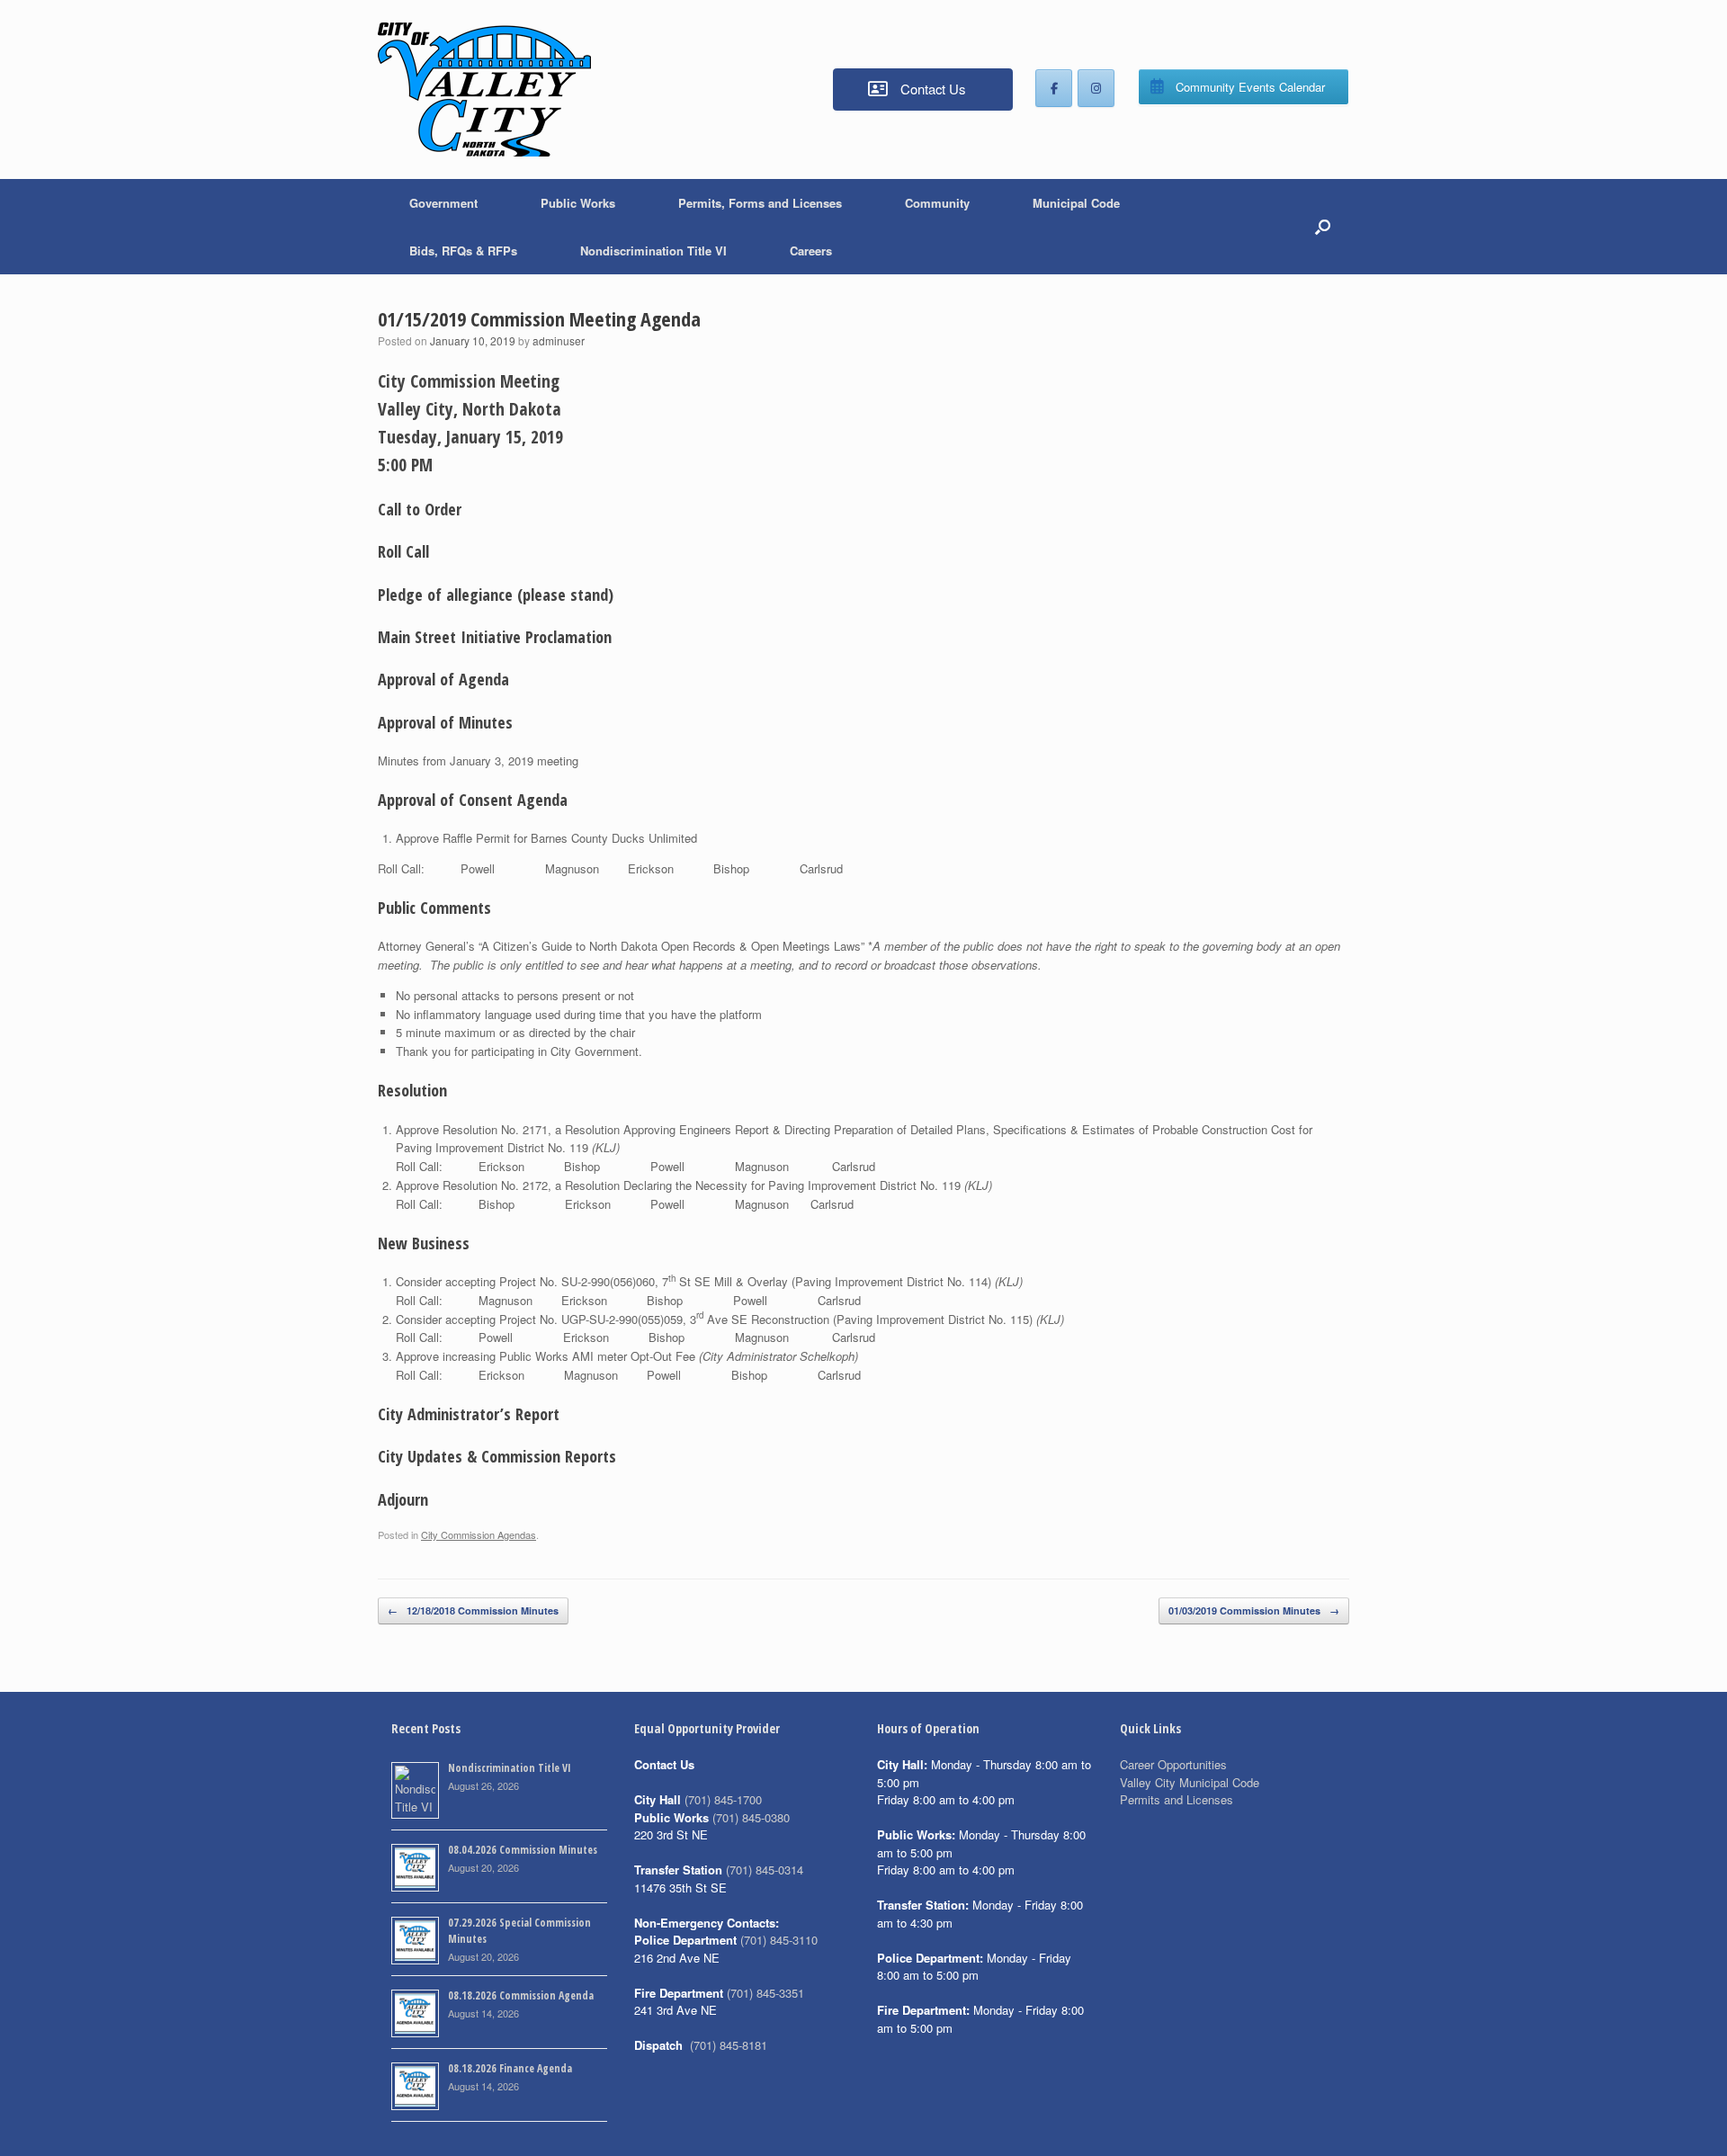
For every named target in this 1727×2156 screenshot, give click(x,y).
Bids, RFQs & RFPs (463, 250)
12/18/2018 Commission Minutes (473, 1610)
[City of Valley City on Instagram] (1096, 88)
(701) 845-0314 (765, 1870)
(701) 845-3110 (779, 1940)
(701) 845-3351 (765, 1993)
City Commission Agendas (479, 1534)
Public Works (578, 203)
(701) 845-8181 (729, 2045)
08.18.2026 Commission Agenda (521, 1995)
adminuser (559, 340)
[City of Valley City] (484, 89)
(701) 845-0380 (751, 1817)
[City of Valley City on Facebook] (1054, 88)
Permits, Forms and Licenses (760, 203)
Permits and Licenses (1177, 1799)
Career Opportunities (1173, 1764)
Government (443, 203)
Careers (811, 250)
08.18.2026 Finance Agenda (510, 2068)
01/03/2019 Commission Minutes (1254, 1610)
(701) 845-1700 (723, 1799)
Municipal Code (1076, 203)
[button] (1323, 227)
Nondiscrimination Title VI (653, 250)
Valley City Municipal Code (1190, 1782)
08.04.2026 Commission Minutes (523, 1850)
